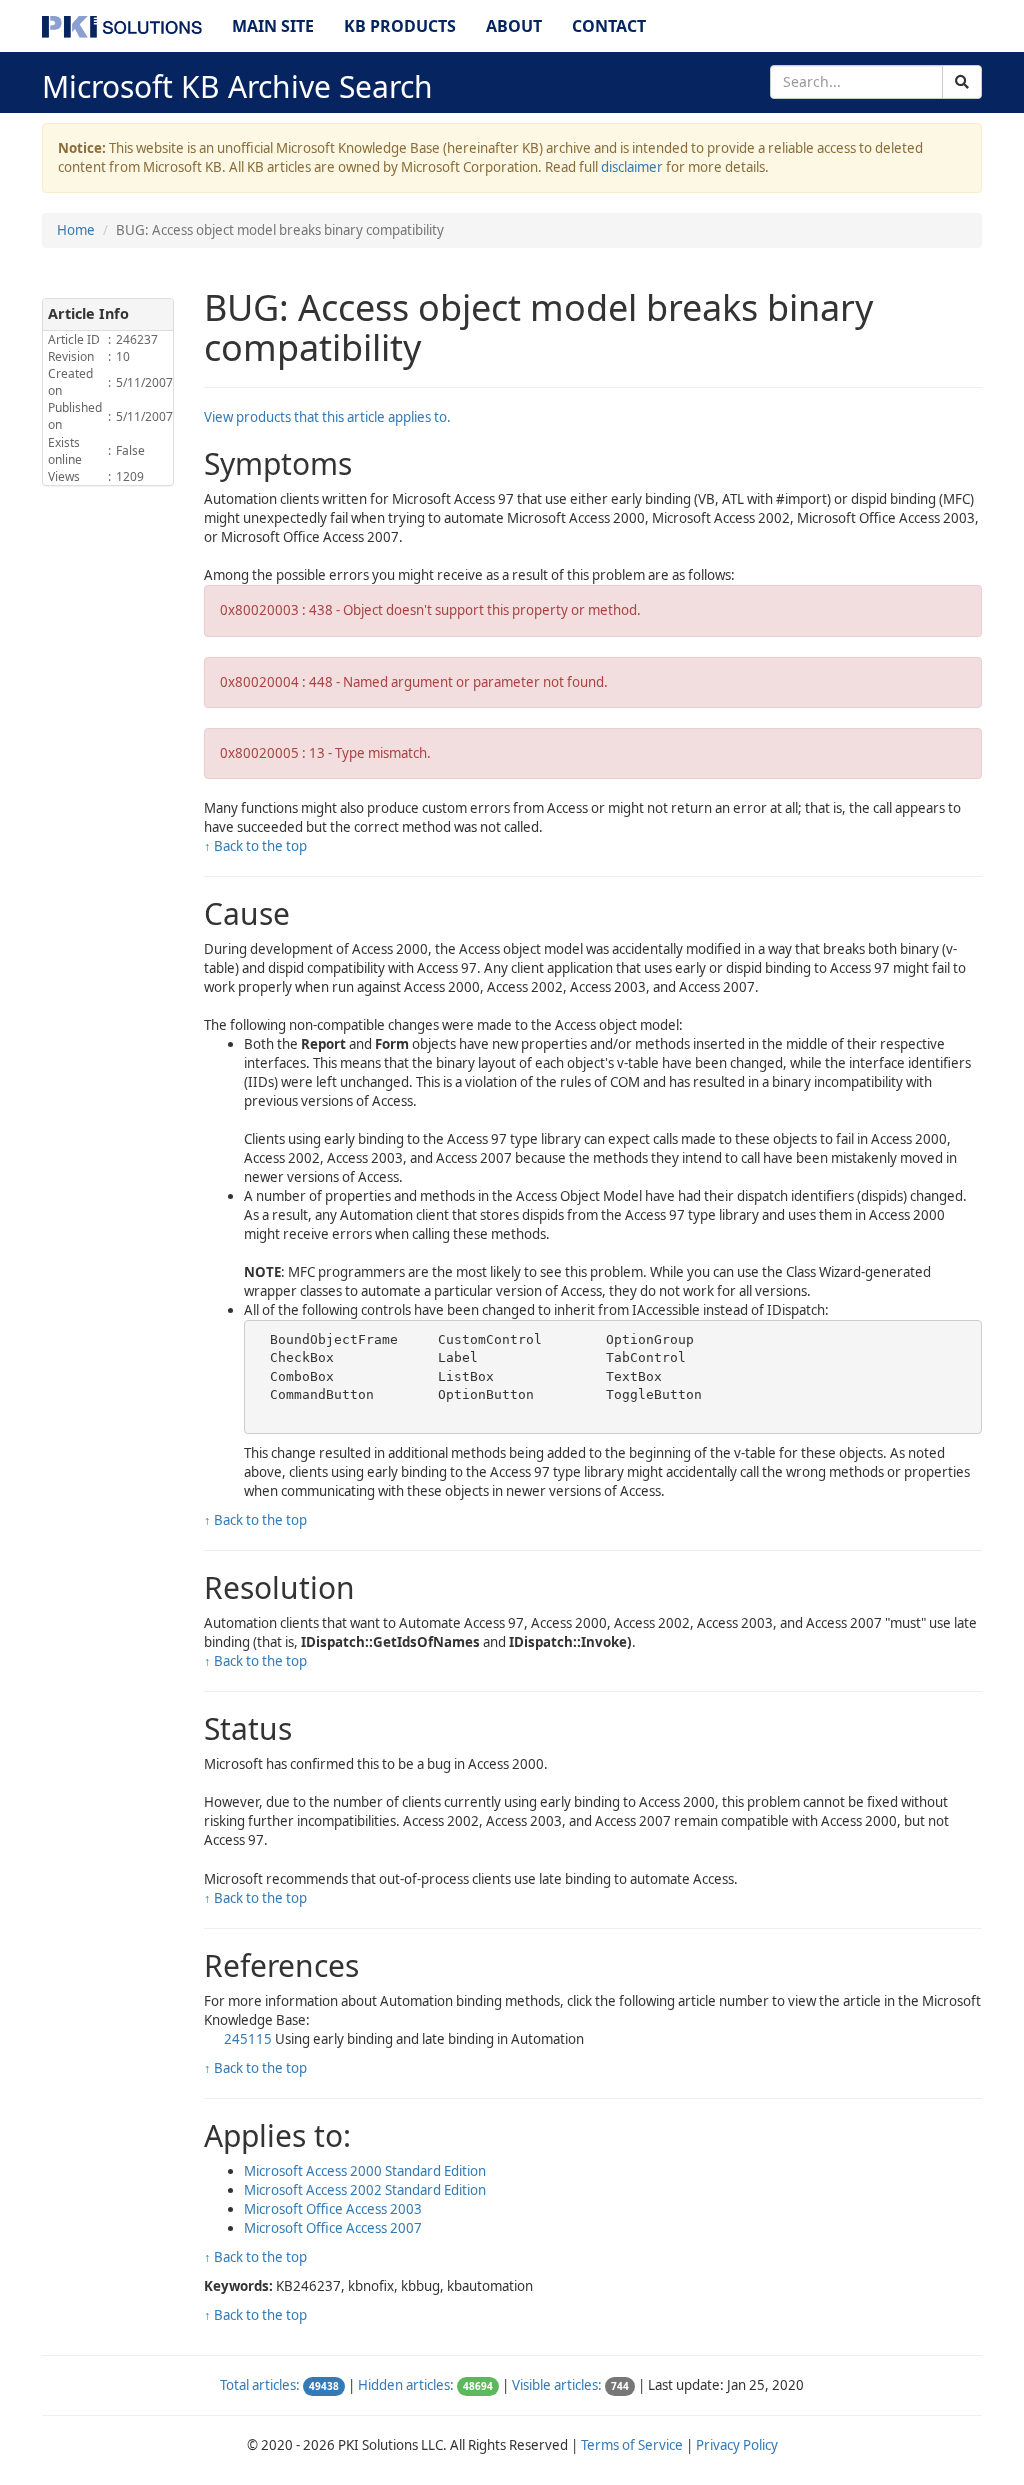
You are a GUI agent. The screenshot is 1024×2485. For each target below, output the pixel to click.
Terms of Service (632, 2445)
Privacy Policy (737, 2445)
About (514, 26)
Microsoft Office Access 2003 (333, 2209)
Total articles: (260, 2385)
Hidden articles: (406, 2385)
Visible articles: (557, 2385)
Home (76, 230)
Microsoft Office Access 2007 (333, 2228)
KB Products (400, 26)
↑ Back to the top (255, 846)
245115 (248, 2039)
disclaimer (632, 167)
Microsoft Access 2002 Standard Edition (365, 2190)
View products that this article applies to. (327, 417)
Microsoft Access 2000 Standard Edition (365, 2171)
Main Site (273, 26)
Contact (609, 26)
